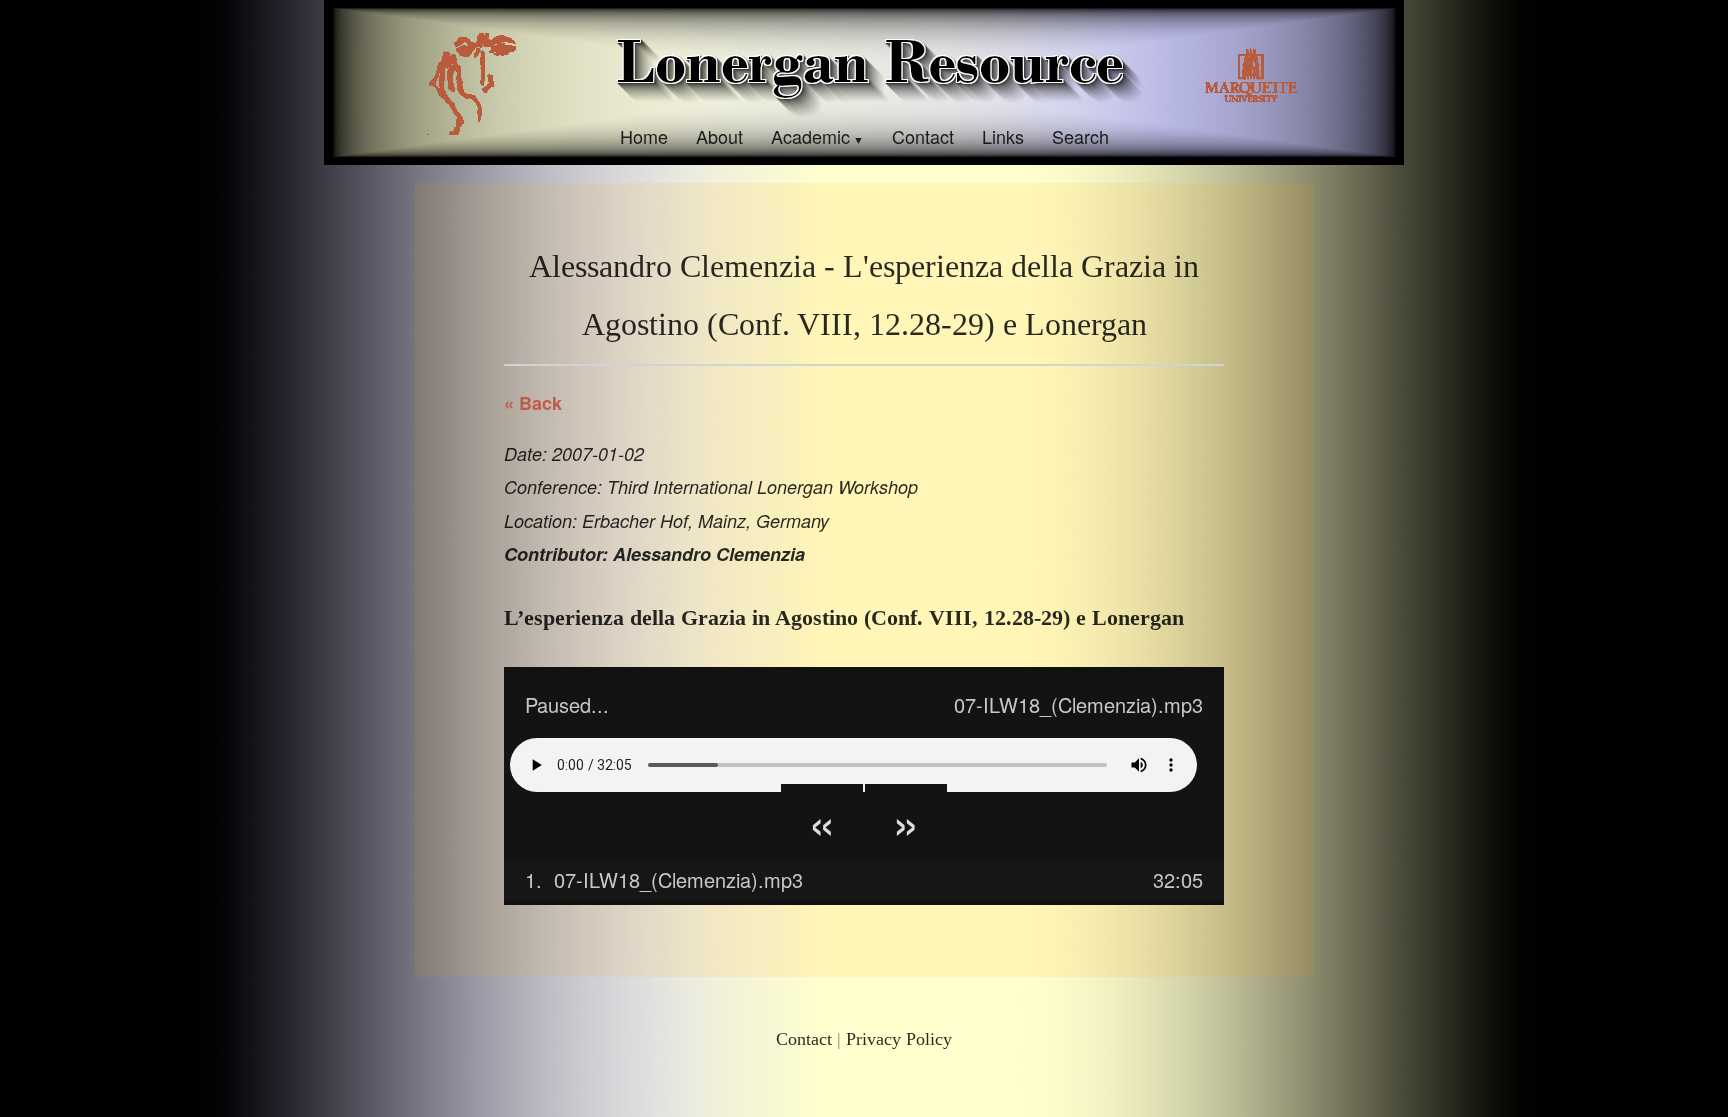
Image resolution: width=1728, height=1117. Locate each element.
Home (644, 136)
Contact (923, 136)
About (719, 136)
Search (1080, 136)
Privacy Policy (899, 1039)
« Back (533, 403)
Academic (810, 136)
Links (1003, 136)
